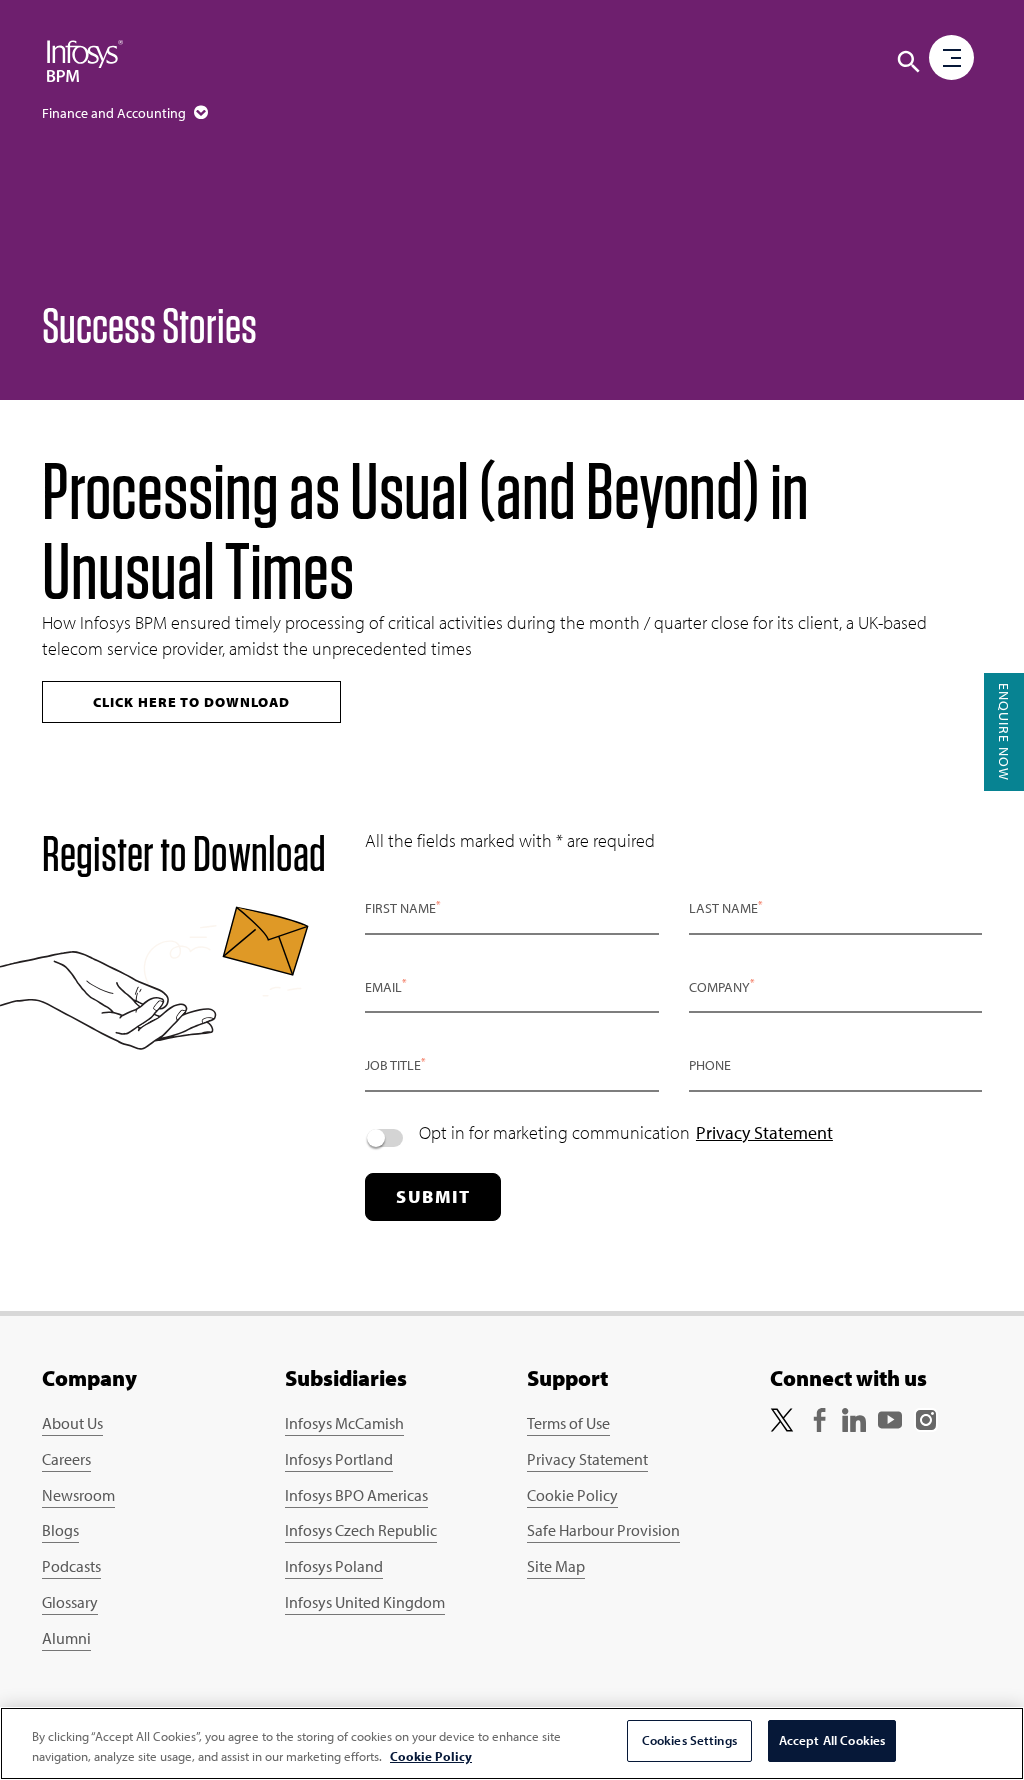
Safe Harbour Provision (603, 1530)
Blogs (60, 1530)
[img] (85, 60)
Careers (66, 1459)
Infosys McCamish (344, 1423)
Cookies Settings (689, 1740)
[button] (909, 62)
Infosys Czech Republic (361, 1530)
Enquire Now (1004, 732)
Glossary (70, 1602)
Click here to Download (191, 702)
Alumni (66, 1638)
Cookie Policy (572, 1495)
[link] (782, 1417)
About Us (72, 1423)
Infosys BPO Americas (356, 1495)
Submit (433, 1196)
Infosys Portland (339, 1459)
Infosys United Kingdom (365, 1602)
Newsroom (78, 1495)
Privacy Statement (764, 1132)
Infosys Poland (334, 1566)
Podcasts (71, 1566)
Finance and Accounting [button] (115, 113)
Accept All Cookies (832, 1740)
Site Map (556, 1566)
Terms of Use (568, 1423)
